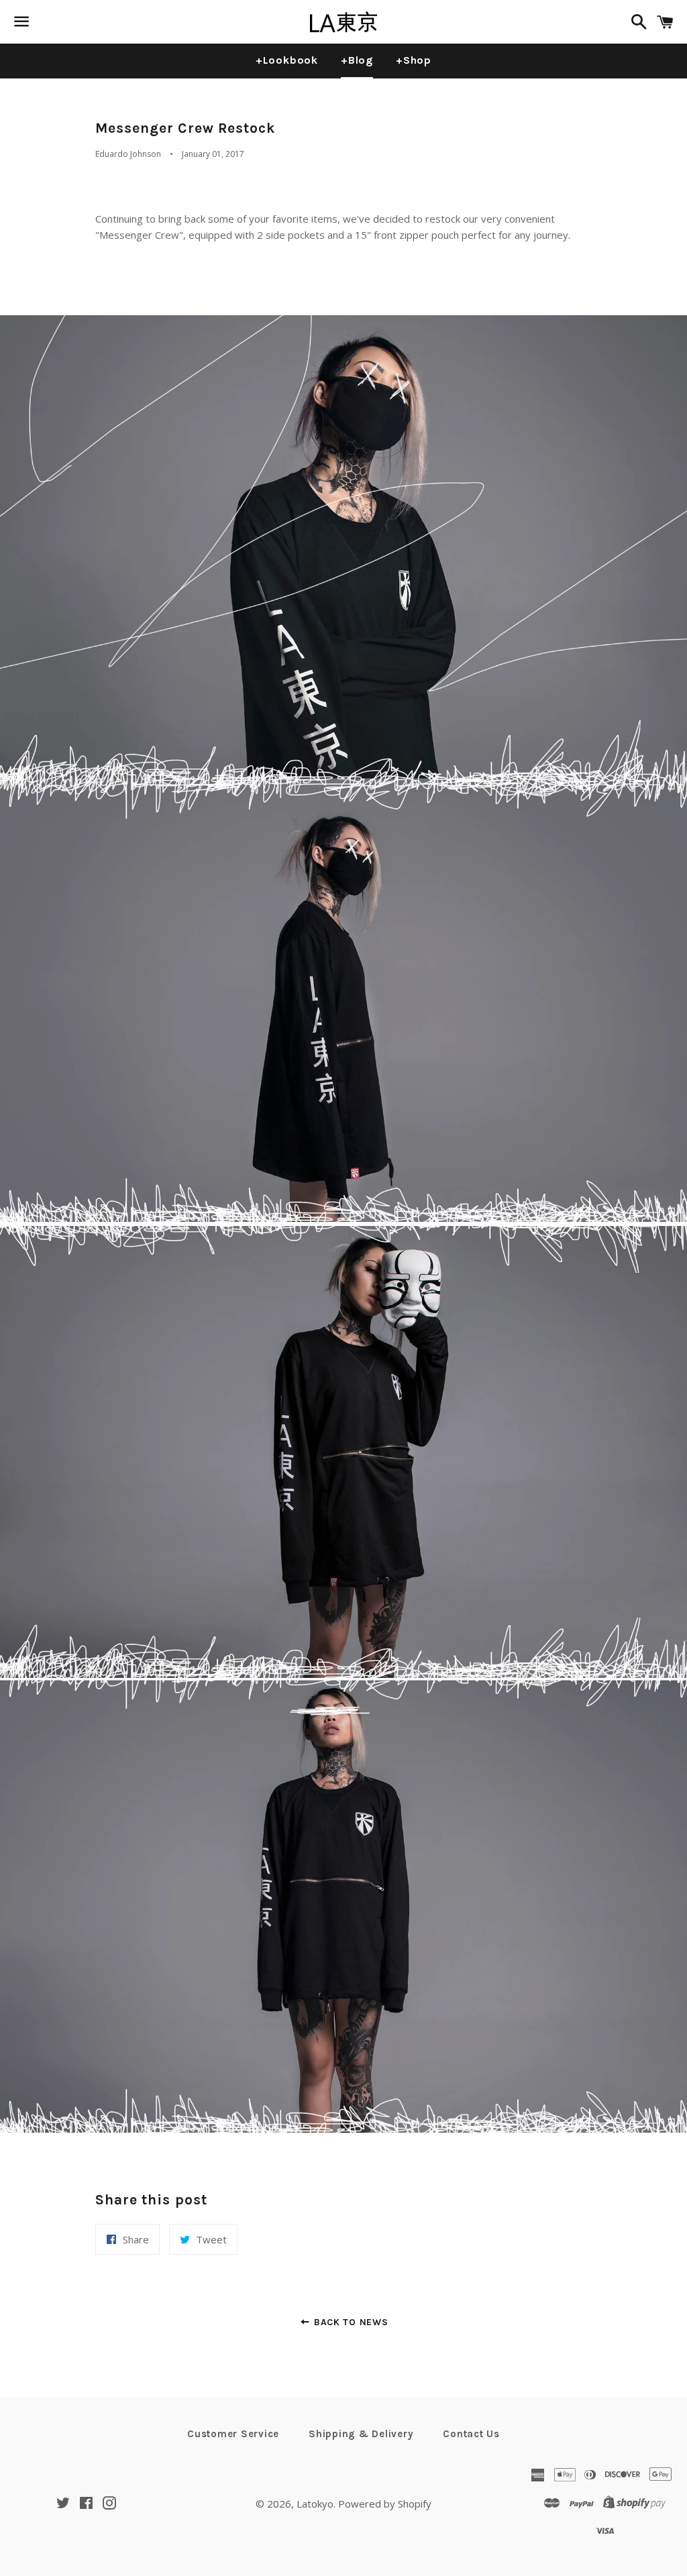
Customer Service (233, 2434)
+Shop (414, 60)
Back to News (349, 2322)
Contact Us (471, 2434)
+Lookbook (287, 60)
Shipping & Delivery (361, 2434)
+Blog (357, 60)
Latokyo (315, 2504)
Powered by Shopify (385, 2504)
